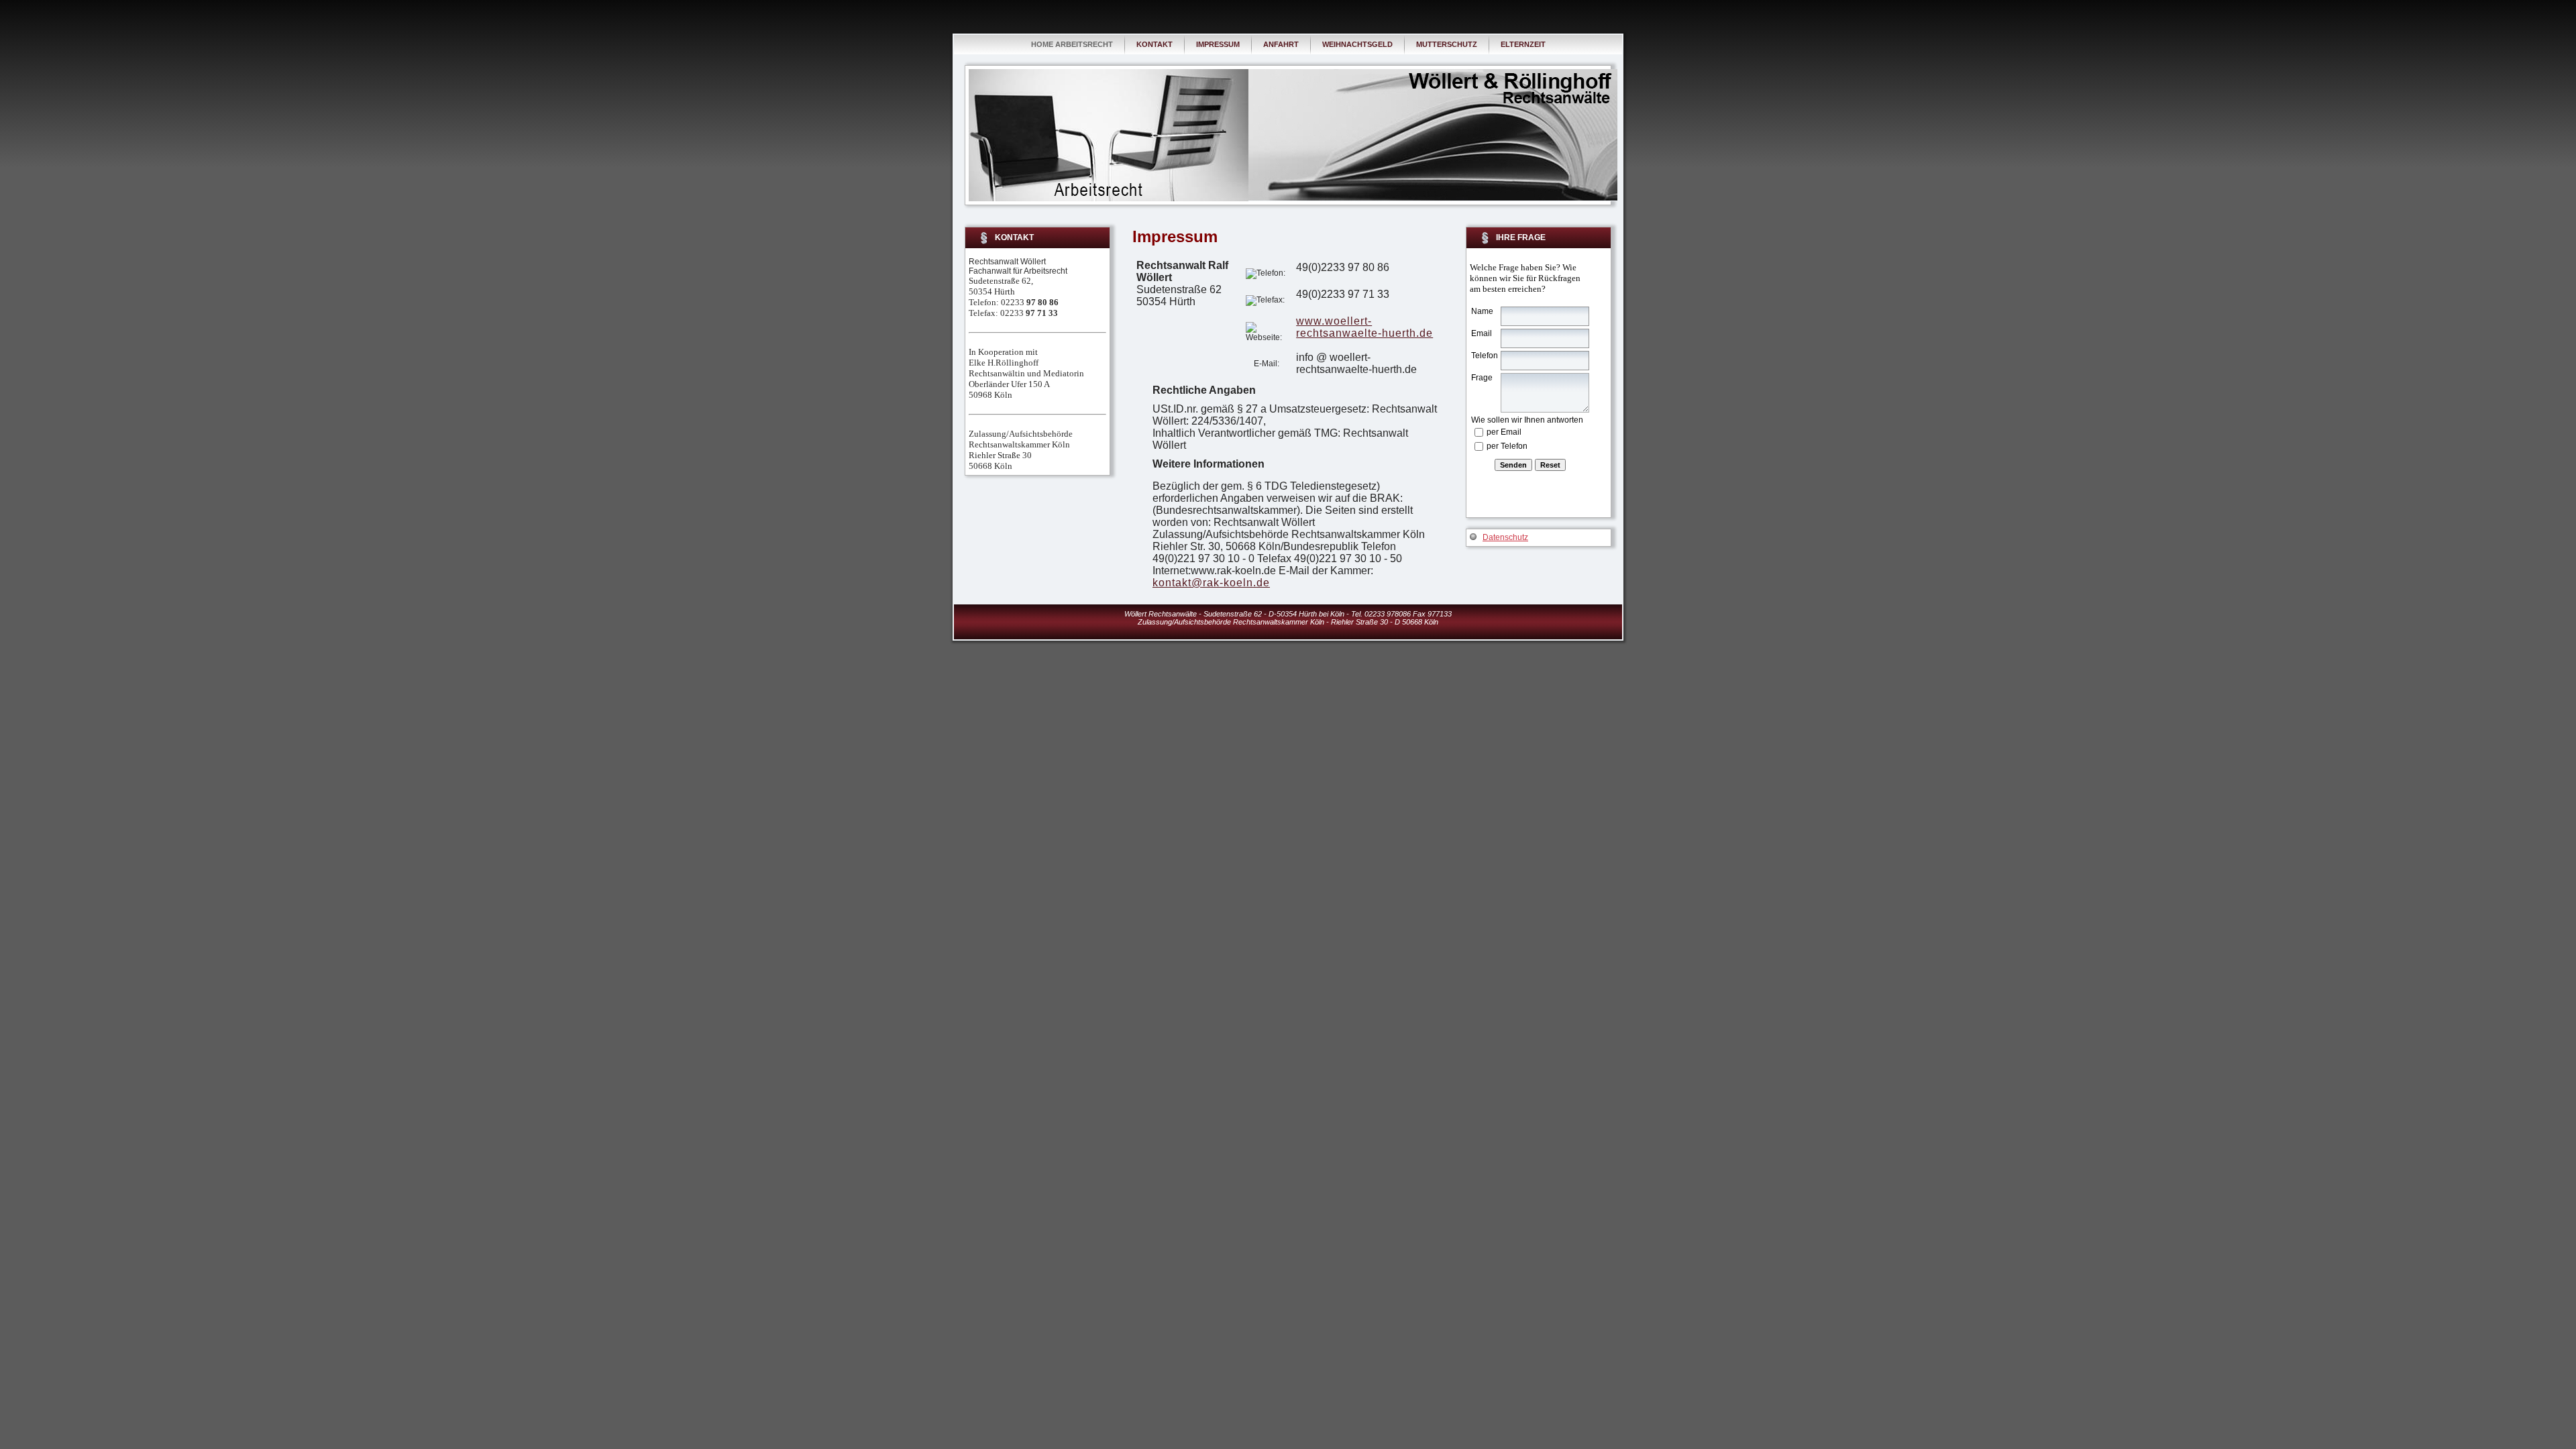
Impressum (1218, 44)
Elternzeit (1523, 44)
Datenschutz (1505, 537)
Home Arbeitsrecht (1072, 44)
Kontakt (1155, 44)
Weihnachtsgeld (1357, 44)
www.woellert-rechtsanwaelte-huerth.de (1364, 327)
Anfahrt (1281, 44)
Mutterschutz (1447, 44)
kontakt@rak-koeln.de (1211, 583)
